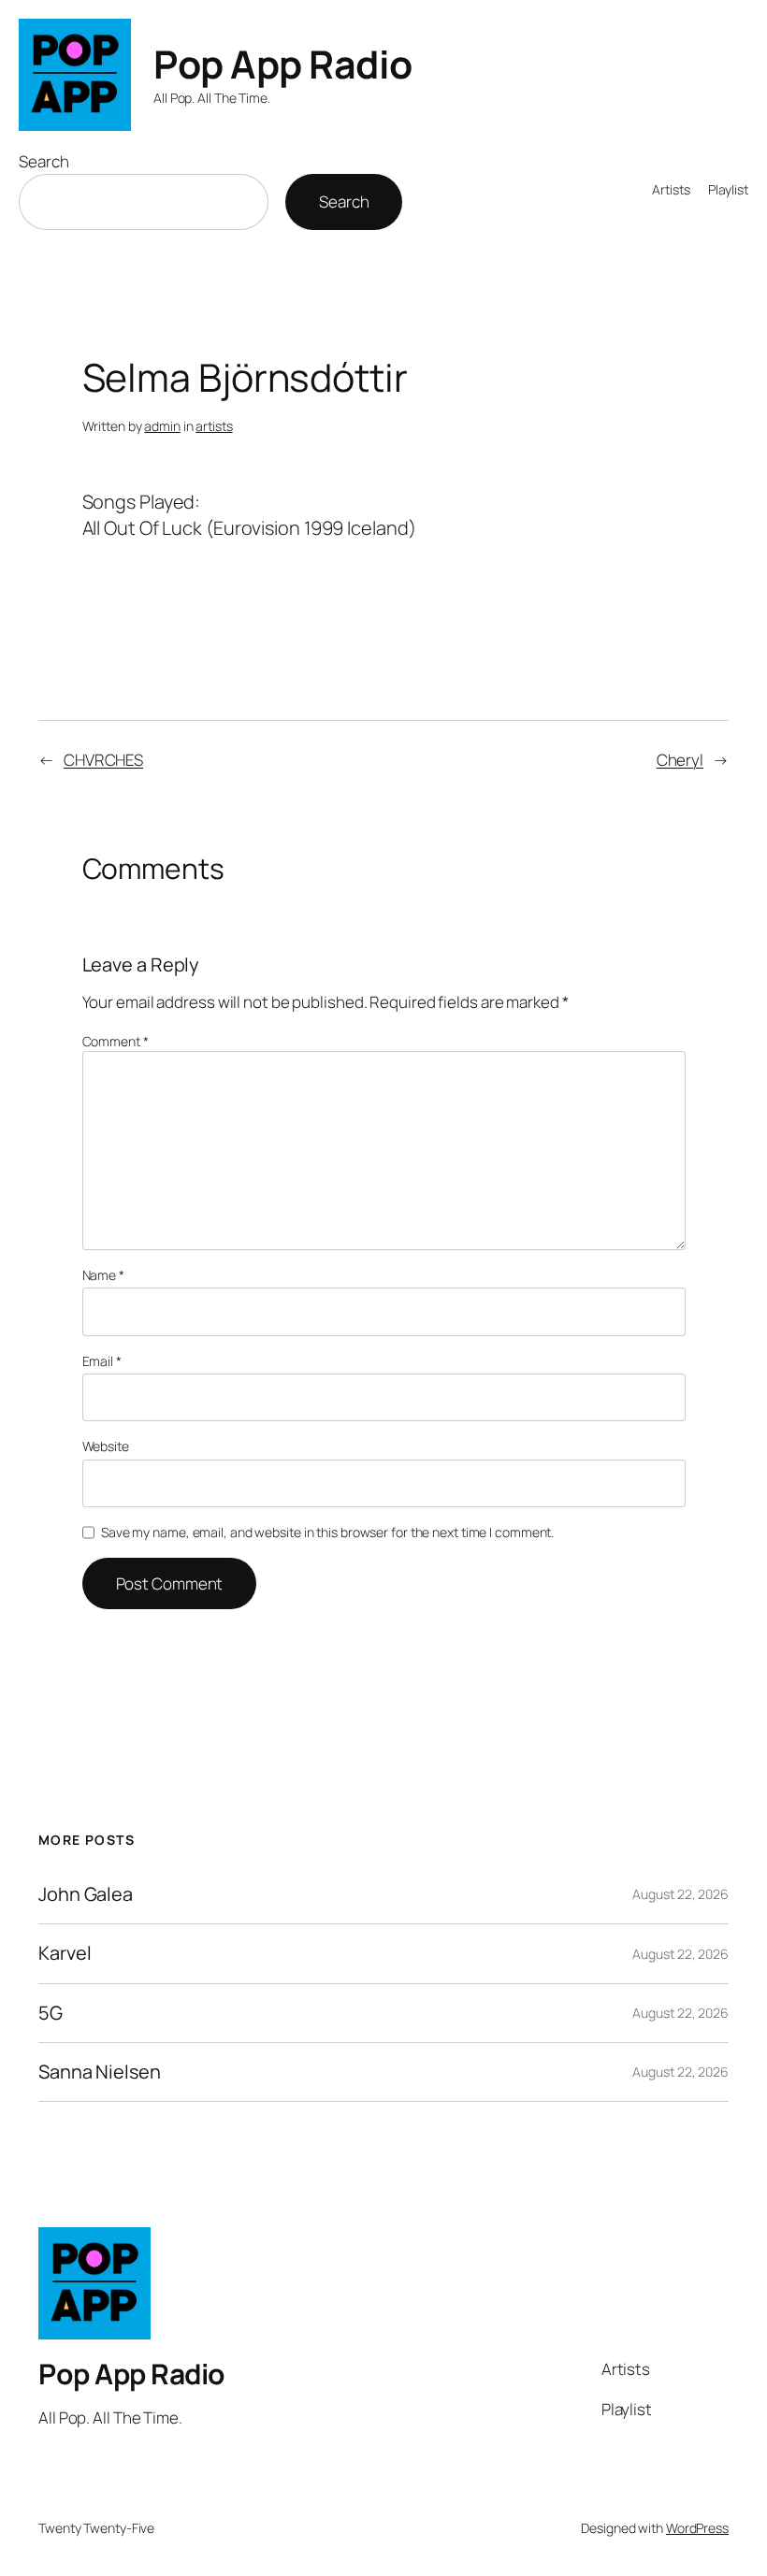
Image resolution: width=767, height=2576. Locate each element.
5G (51, 2013)
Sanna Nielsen (100, 2072)
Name (103, 1275)
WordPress (697, 2528)
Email (102, 1361)
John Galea (86, 1894)
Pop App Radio (283, 64)
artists (214, 426)
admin (162, 426)
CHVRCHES (103, 760)
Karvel (65, 1953)
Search (43, 161)
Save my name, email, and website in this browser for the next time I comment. (327, 1532)
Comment (116, 1041)
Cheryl (680, 760)
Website (106, 1446)
